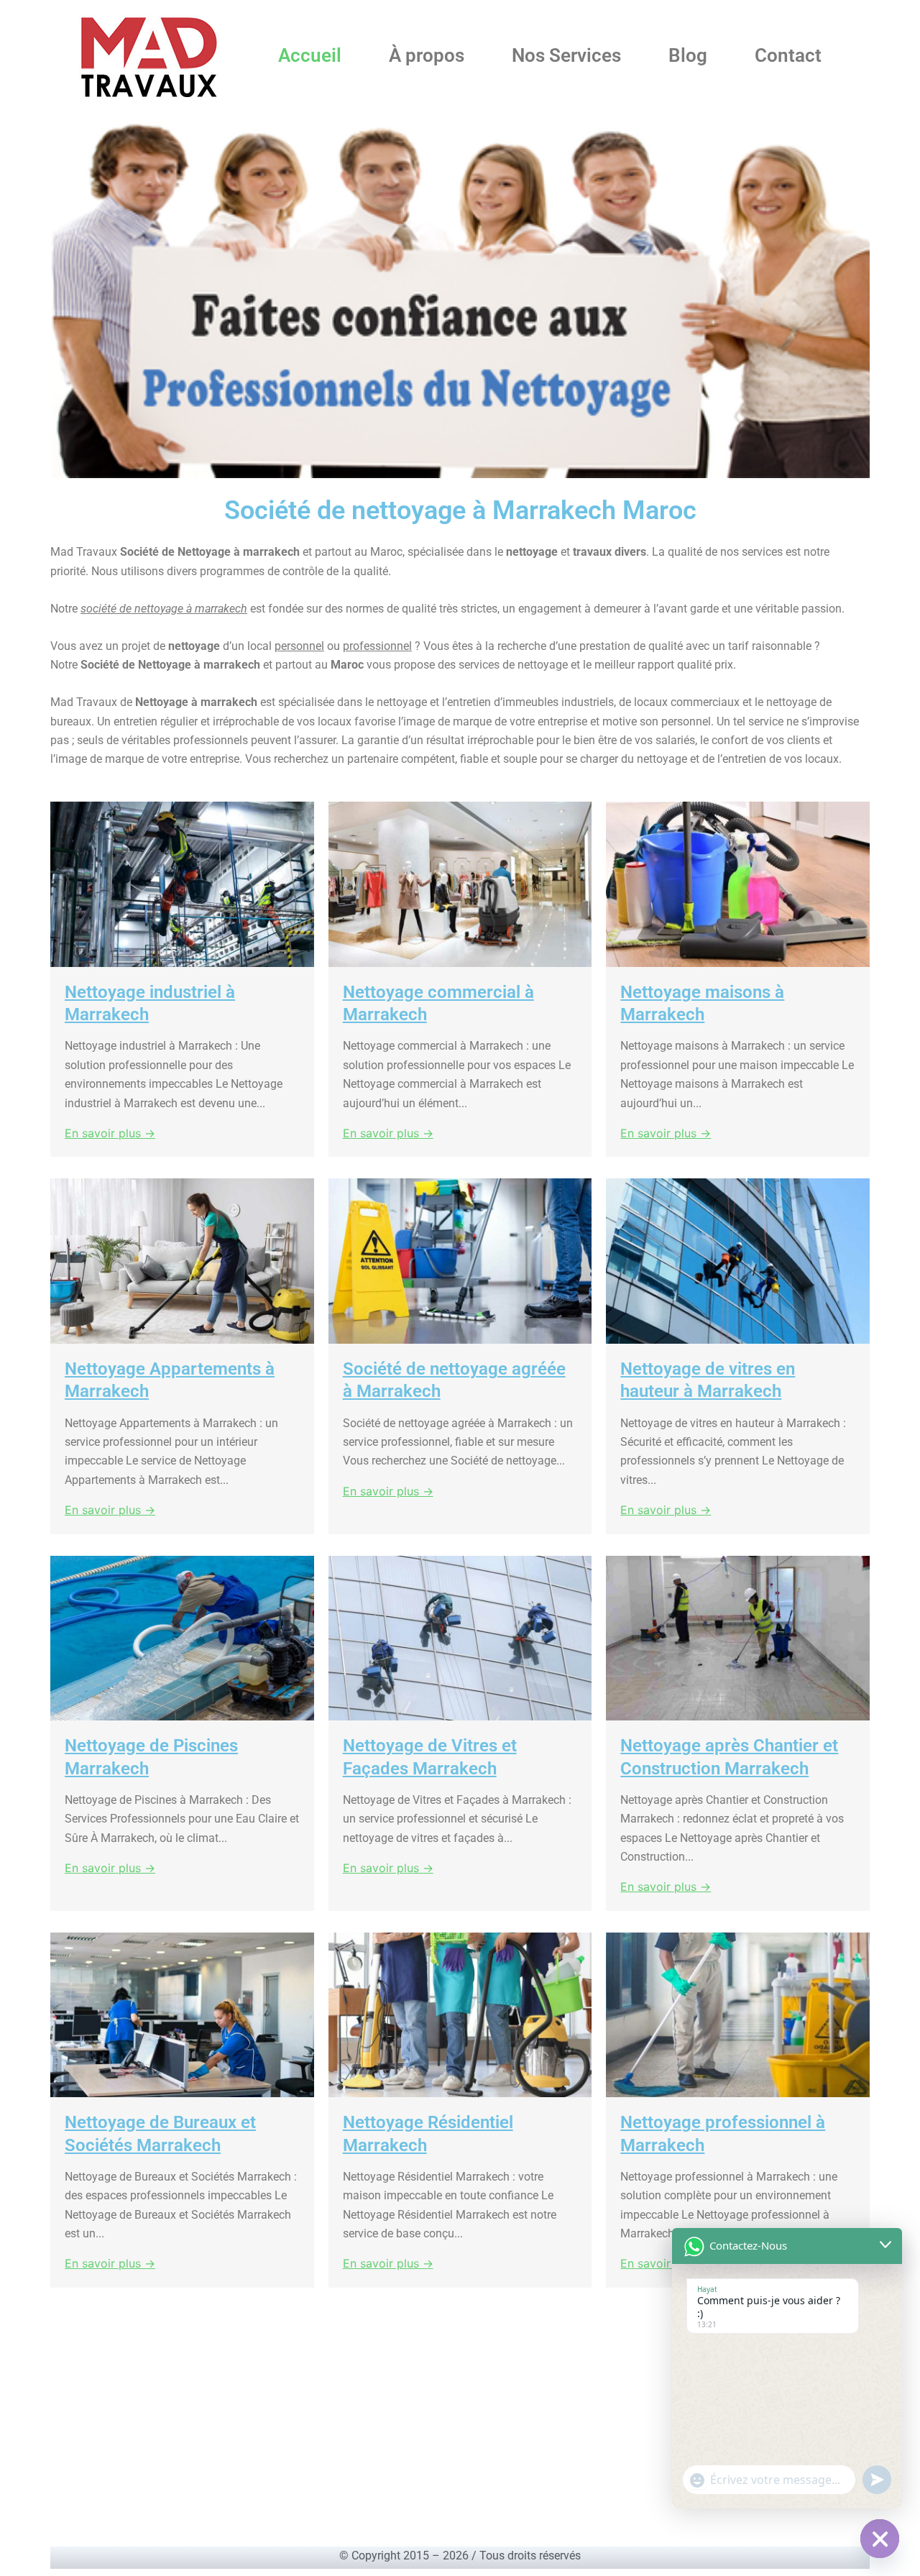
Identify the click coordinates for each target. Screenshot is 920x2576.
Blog (688, 55)
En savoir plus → (110, 1133)
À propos (427, 55)
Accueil (310, 55)
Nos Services (566, 55)
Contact (788, 55)
